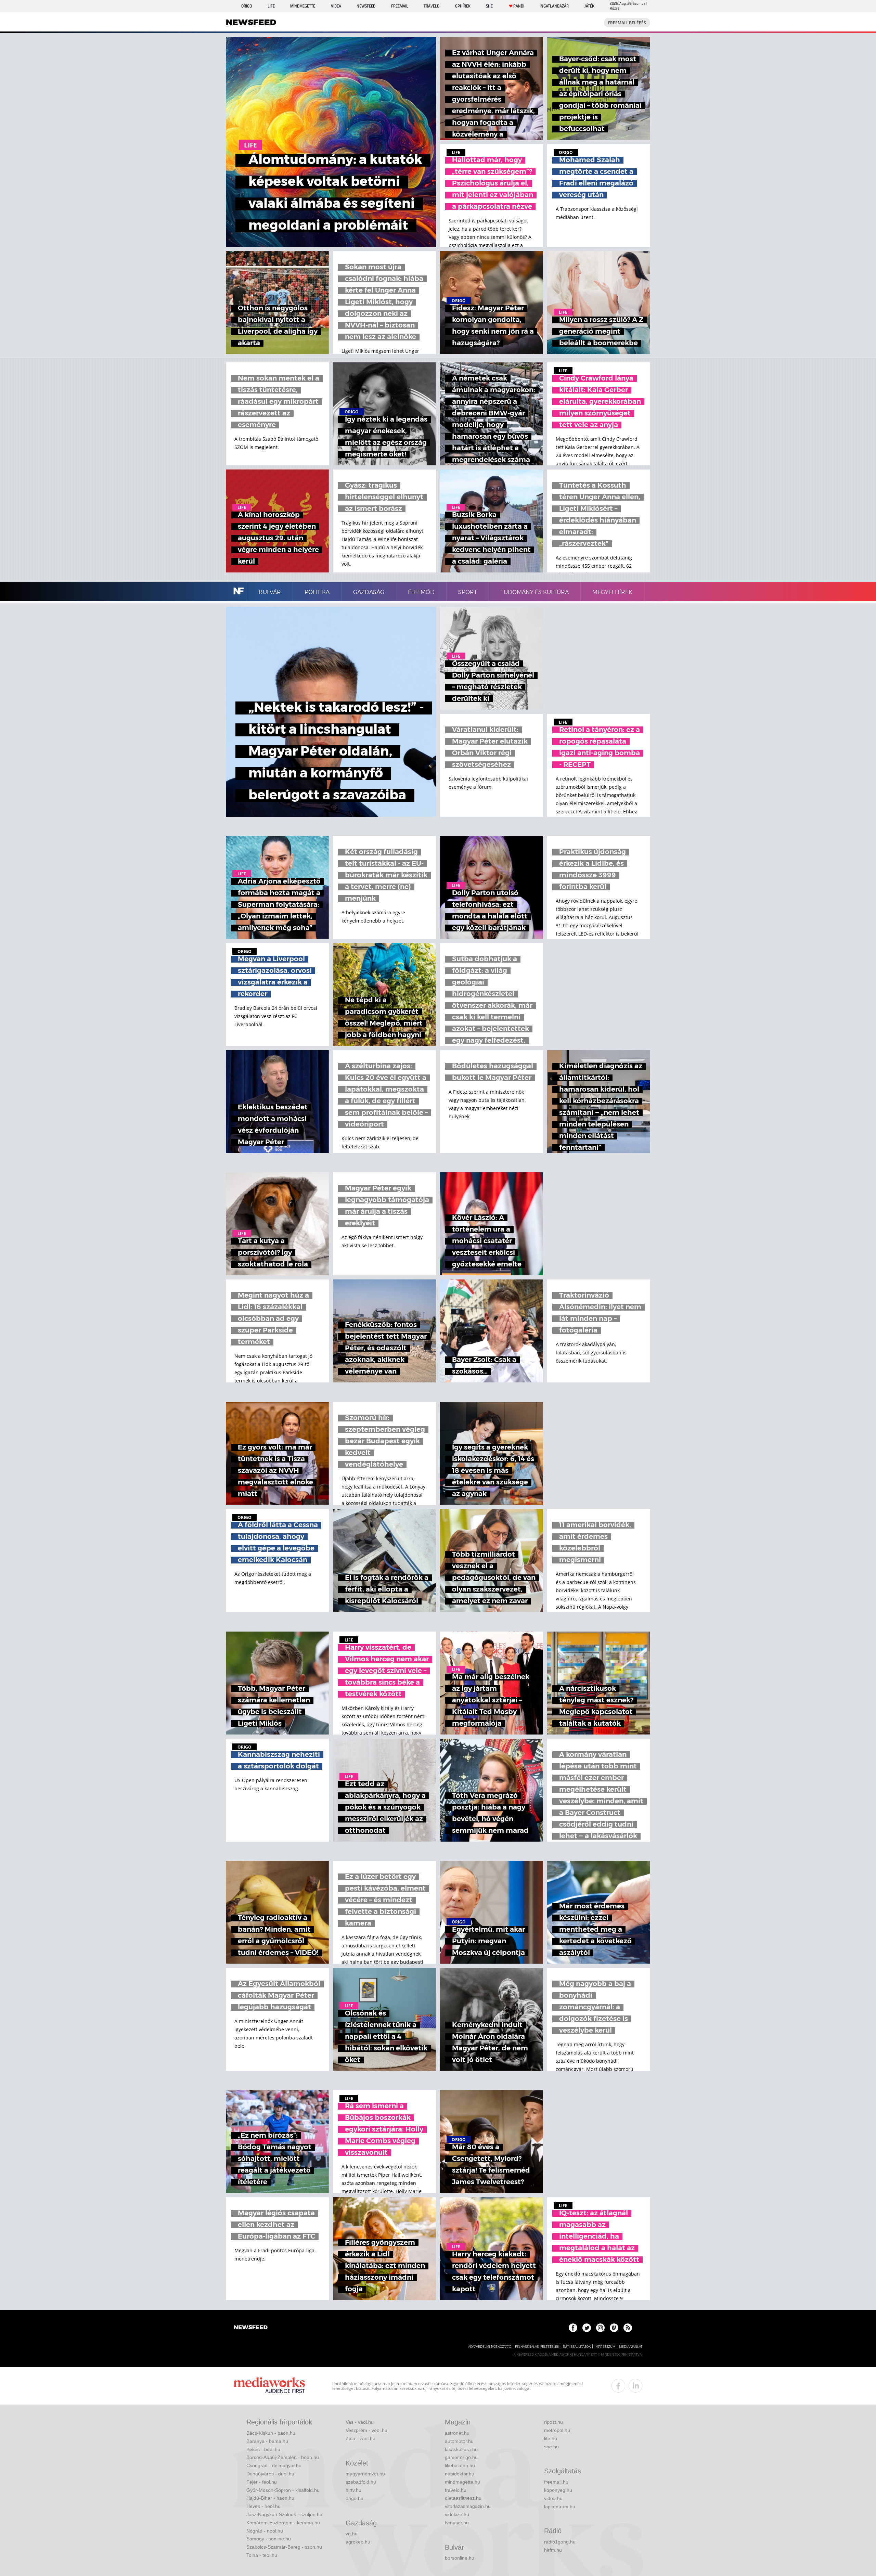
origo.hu (355, 2498)
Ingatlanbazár (554, 6)
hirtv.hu (353, 2490)
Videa (336, 6)
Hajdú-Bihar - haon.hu (270, 2498)
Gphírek (463, 6)
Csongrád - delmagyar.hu (274, 2465)
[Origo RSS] (628, 2328)
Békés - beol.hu (263, 2449)
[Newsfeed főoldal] (251, 2328)
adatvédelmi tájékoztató (490, 2347)
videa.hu (553, 2498)
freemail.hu (556, 2482)
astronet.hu (457, 2433)
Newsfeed (366, 6)
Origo (247, 6)
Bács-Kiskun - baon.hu (271, 2433)
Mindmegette (303, 6)
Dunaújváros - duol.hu (270, 2474)
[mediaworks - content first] (269, 2386)
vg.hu (352, 2534)
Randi (519, 6)
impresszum (605, 2347)
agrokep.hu (358, 2542)
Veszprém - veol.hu (366, 2430)
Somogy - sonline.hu (269, 2539)
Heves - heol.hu (263, 2506)
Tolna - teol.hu (262, 2555)
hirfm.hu (553, 2550)
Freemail (400, 6)
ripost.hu (553, 2422)
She (489, 6)
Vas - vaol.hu (360, 2422)
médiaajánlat (631, 2347)
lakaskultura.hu (461, 2449)
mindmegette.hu (462, 2482)
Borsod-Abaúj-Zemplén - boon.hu (283, 2457)
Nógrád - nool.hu (265, 2531)
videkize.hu (457, 2514)
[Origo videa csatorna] (614, 2328)
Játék (589, 6)
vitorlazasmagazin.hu (468, 2506)
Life (271, 6)
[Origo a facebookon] (573, 2328)
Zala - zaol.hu (360, 2438)
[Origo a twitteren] (587, 2328)
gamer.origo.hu (461, 2457)
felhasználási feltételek (537, 2347)
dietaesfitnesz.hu (463, 2498)
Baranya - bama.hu (267, 2441)
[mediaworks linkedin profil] (635, 2386)
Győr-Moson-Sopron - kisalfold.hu (283, 2490)
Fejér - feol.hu (262, 2482)
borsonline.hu (460, 2558)
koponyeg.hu (558, 2490)
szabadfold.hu (361, 2482)
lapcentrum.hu (560, 2507)
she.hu (551, 2447)
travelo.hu (456, 2490)
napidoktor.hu (460, 2474)
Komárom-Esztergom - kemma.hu (283, 2523)
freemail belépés (627, 23)
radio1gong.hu (560, 2542)
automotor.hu (459, 2441)
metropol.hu (557, 2430)
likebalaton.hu (460, 2465)
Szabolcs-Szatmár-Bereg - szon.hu (284, 2547)
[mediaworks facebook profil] (618, 2386)
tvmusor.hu (457, 2523)
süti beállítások (577, 2347)
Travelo (431, 6)
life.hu (551, 2438)
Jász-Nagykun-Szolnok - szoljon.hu (284, 2514)
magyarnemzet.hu (365, 2474)
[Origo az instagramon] (600, 2328)
